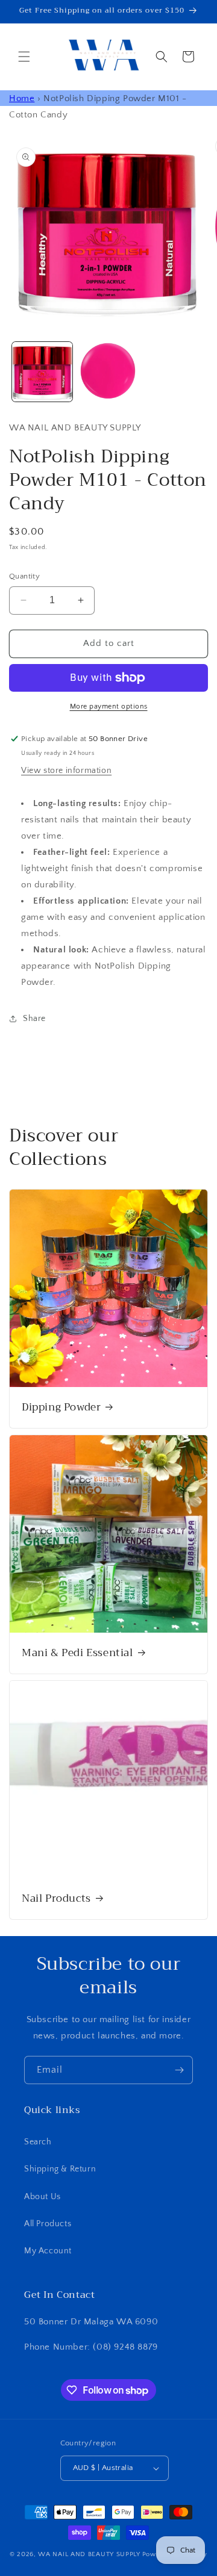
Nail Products (56, 1899)
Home (22, 98)
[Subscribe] (179, 2070)
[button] (24, 57)
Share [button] (34, 1019)
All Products (48, 2224)
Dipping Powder (61, 1407)
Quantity (24, 576)
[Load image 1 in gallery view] (42, 372)
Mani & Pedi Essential (77, 1653)
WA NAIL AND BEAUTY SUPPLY (89, 2554)
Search (38, 2142)
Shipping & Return (60, 2169)
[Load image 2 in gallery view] (108, 372)
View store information (66, 771)
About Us (42, 2197)
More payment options (109, 706)
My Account (48, 2251)
